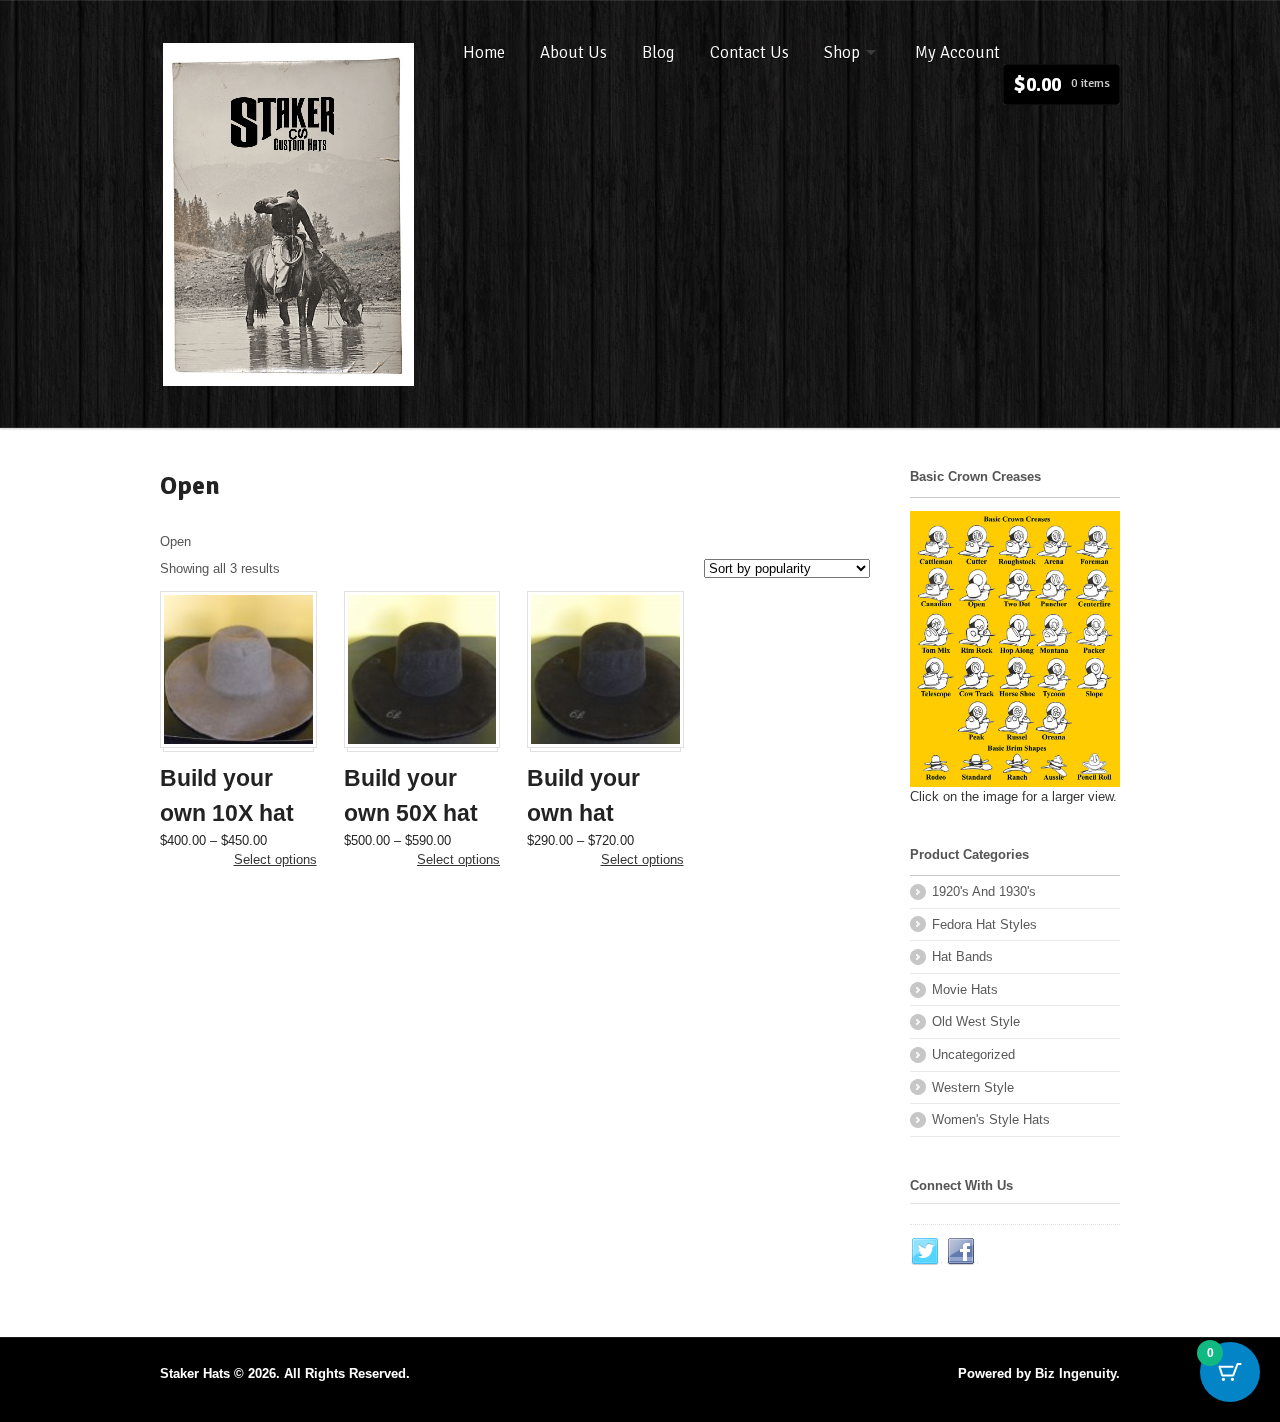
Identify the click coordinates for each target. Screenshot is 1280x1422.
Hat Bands (962, 956)
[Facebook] (962, 1252)
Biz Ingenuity (1075, 1373)
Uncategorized (973, 1054)
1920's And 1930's (984, 891)
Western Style (973, 1087)
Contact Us (749, 52)
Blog (658, 52)
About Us (573, 52)
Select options (275, 859)
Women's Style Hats (991, 1119)
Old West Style (976, 1021)
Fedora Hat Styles (984, 924)
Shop (842, 52)
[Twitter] (926, 1252)
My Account (957, 52)
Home (484, 52)
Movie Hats (965, 989)
